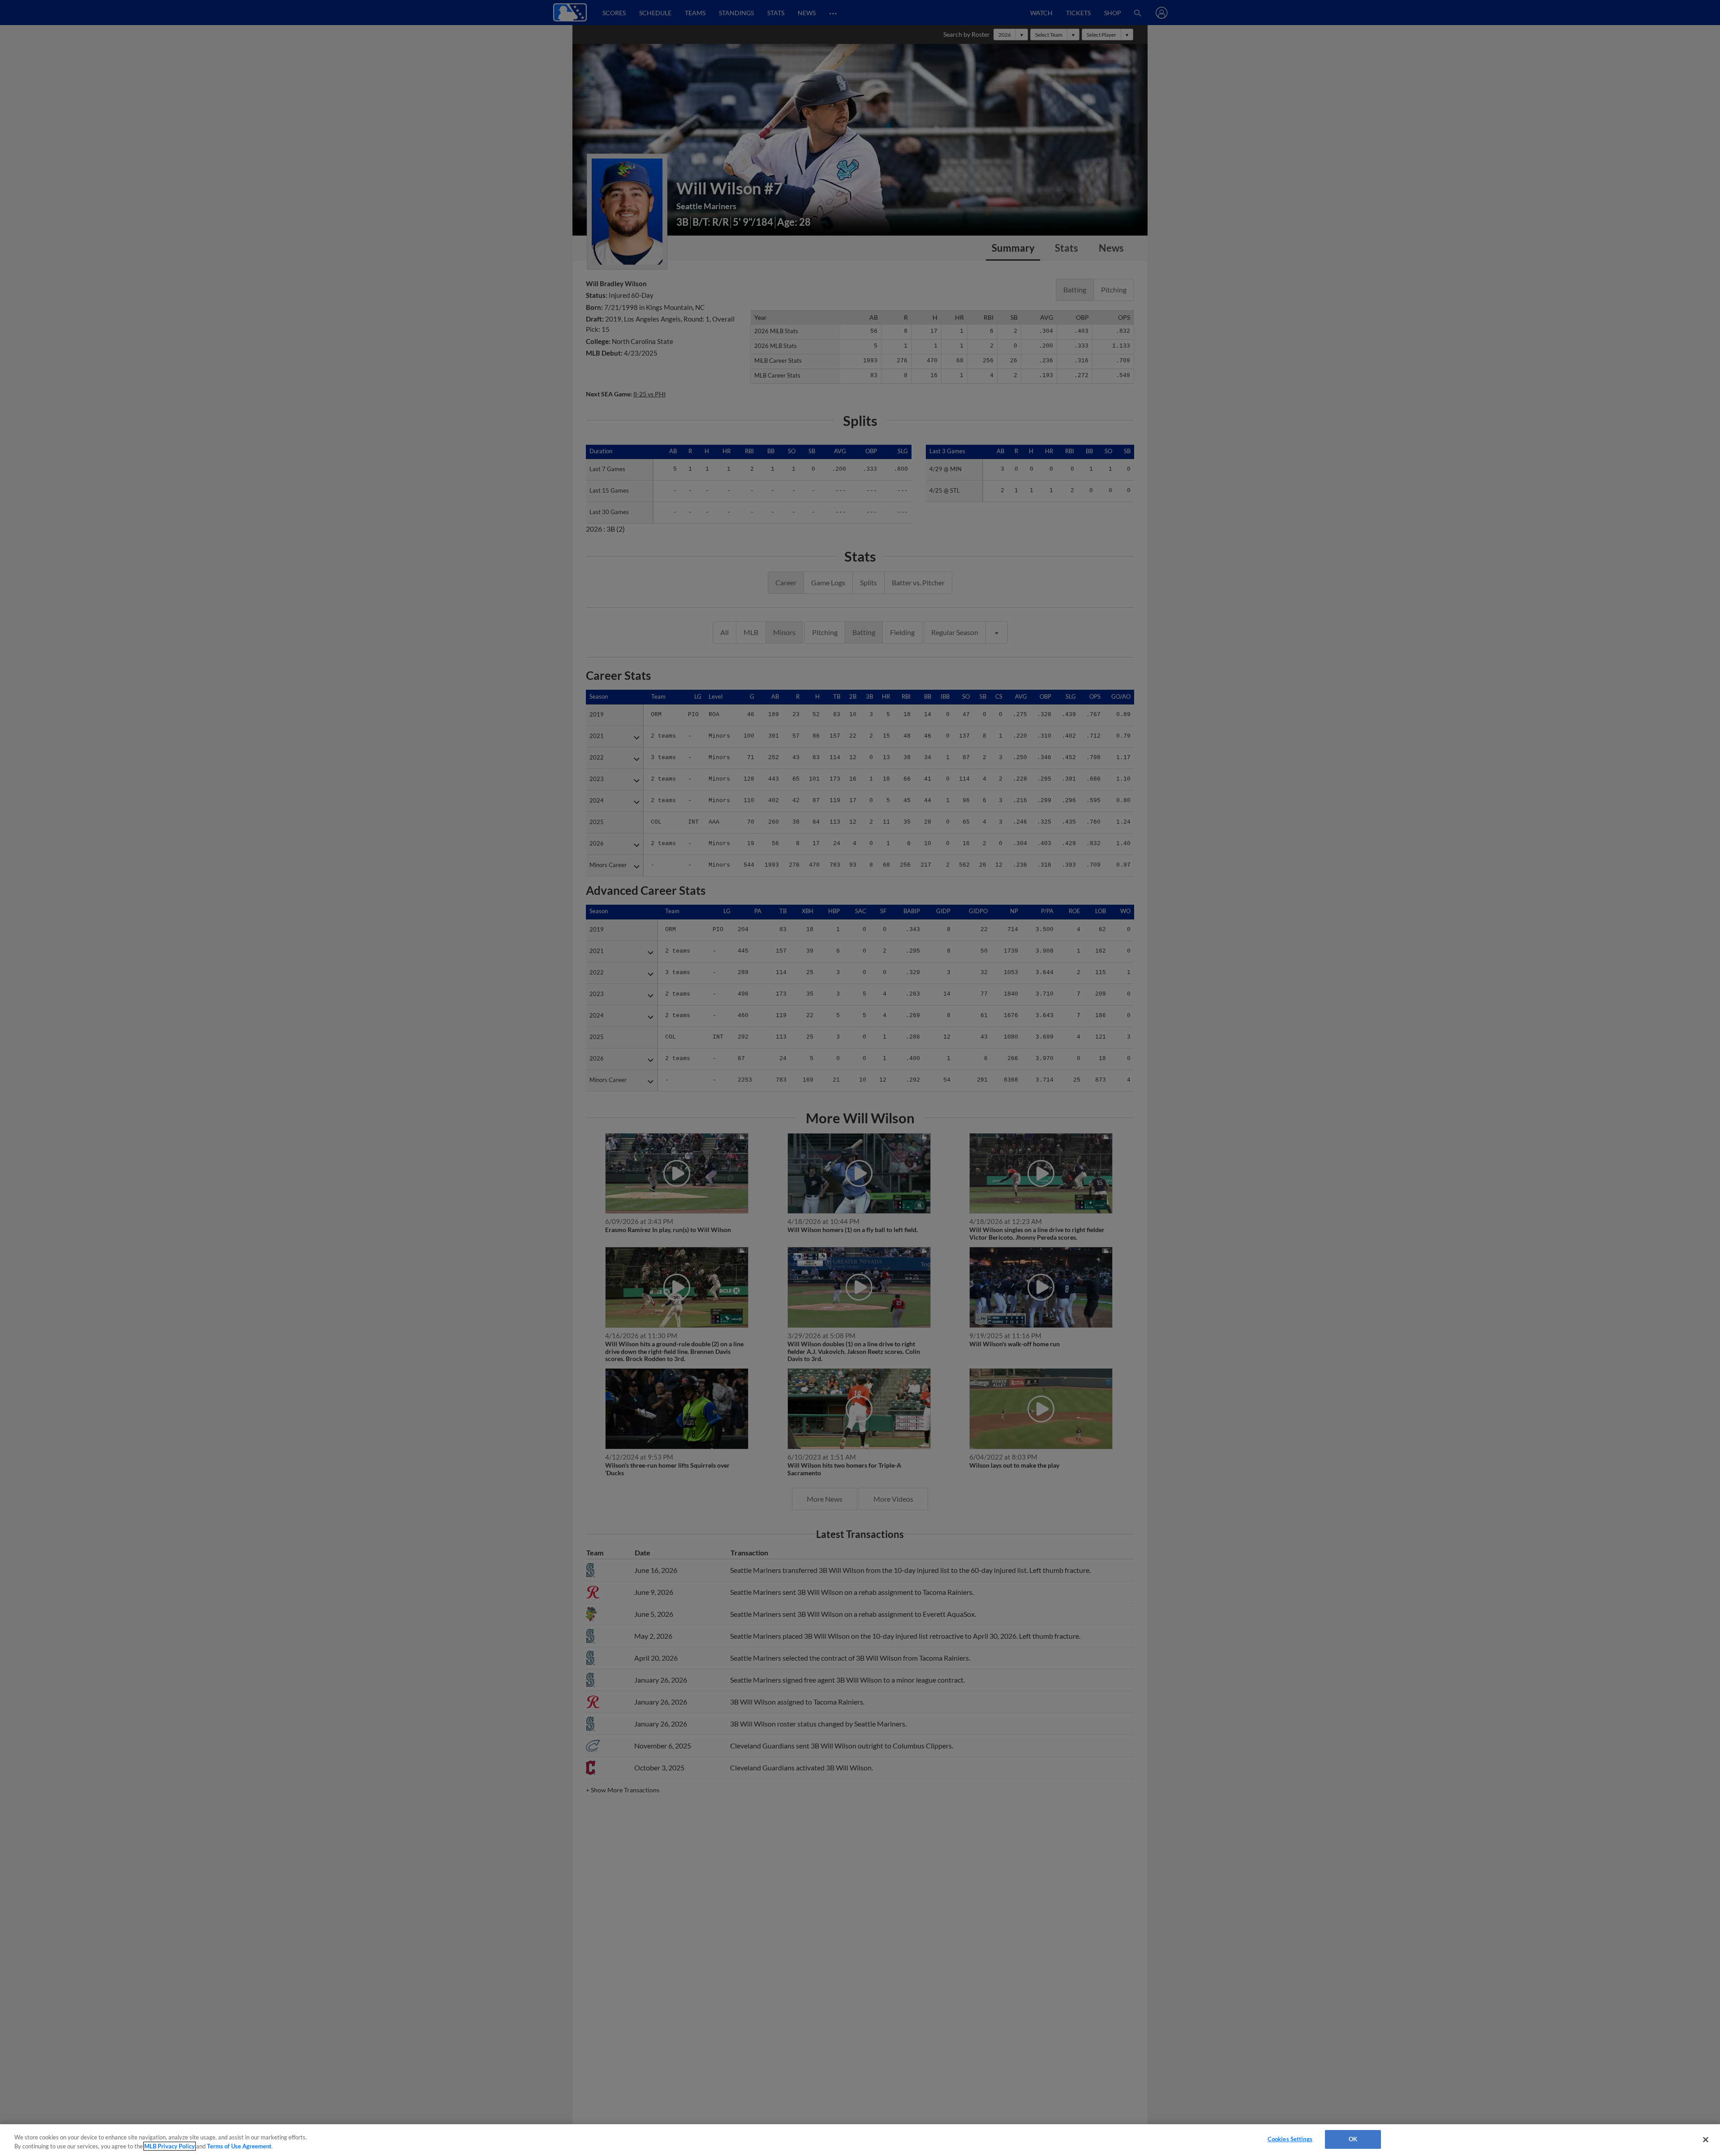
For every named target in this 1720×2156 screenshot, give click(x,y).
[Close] (1706, 2139)
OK (1353, 2139)
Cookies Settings (1290, 2139)
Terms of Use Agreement (239, 2146)
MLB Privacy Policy (170, 2146)
